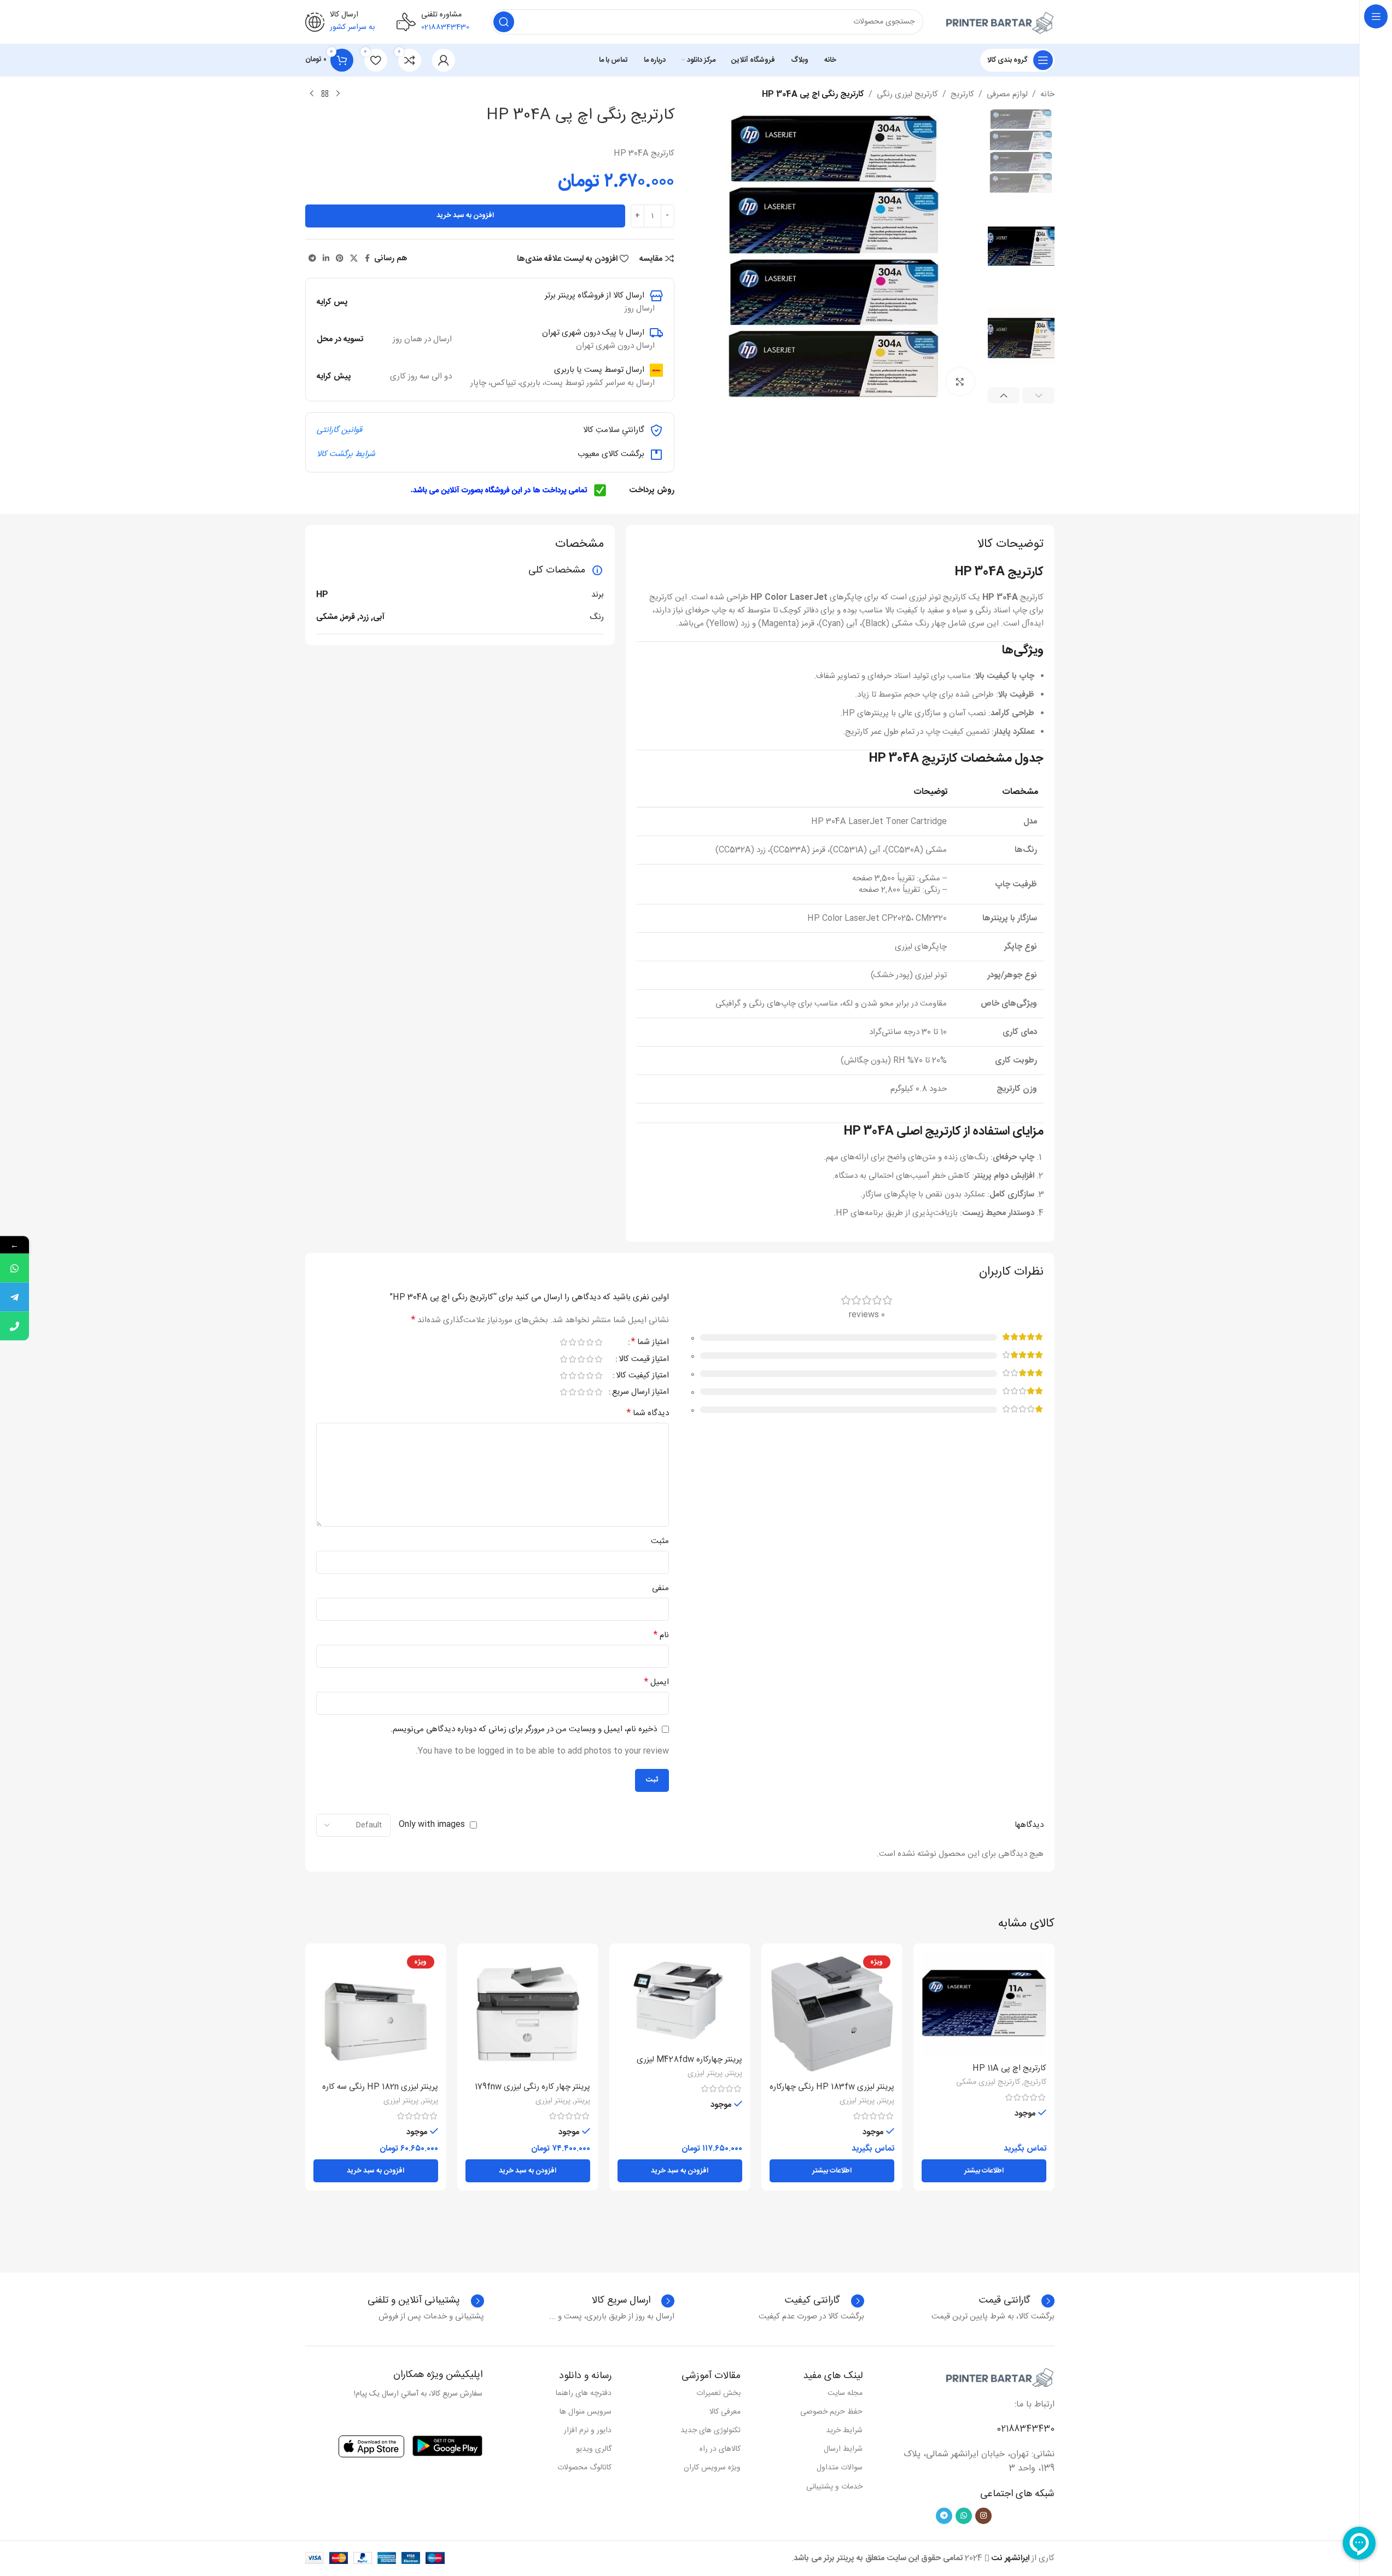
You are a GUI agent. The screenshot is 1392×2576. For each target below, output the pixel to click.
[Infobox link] (825, 2301)
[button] (1038, 395)
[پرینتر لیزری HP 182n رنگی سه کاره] (376, 2014)
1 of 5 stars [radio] (599, 1342)
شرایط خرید (844, 2431)
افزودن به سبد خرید (465, 215)
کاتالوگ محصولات (584, 2468)
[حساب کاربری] (444, 60)
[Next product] (312, 94)
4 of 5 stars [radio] (573, 1342)
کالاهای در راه (720, 2449)
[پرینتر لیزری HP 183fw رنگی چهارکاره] (832, 2014)
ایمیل (657, 1683)
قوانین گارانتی (339, 430)
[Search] (504, 22)
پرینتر (886, 2101)
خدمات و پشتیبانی (834, 2487)
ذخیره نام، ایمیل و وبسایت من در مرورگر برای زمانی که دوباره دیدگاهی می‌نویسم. (524, 1729)
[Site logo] (1000, 22)
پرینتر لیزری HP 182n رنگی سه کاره (380, 2087)
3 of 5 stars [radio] (581, 1342)
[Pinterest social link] (340, 259)
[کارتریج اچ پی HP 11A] (984, 2005)
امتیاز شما (650, 1344)
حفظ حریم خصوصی (831, 2412)
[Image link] (1000, 2378)
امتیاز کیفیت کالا (642, 1377)
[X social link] (354, 259)
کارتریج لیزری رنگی (907, 95)
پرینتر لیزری (857, 2101)
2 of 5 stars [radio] (590, 1342)
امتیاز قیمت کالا (644, 1360)
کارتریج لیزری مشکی (988, 2082)
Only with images (432, 1824)
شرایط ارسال (843, 2449)
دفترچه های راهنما (584, 2393)
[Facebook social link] (368, 259)
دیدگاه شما (648, 1413)
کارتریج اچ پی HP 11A (1009, 2068)
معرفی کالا (725, 2412)
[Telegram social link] (312, 259)
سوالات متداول (840, 2468)
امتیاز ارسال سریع (640, 1393)
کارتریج (962, 95)
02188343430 (1026, 2429)
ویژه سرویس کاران (712, 2468)
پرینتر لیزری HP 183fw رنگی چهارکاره (832, 2087)
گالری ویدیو (594, 2449)
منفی (660, 1588)
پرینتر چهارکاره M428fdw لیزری (689, 2060)
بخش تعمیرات (718, 2393)
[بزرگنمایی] (960, 382)
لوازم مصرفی (1007, 95)
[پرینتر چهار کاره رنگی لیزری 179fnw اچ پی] (528, 2014)
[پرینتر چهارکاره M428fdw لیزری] (680, 2000)
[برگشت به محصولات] (325, 94)
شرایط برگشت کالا (346, 454)
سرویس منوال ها (586, 2412)
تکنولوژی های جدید (710, 2431)
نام (661, 1635)
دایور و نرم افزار (588, 2431)
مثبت (660, 1541)
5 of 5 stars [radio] (564, 1342)
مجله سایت (845, 2393)
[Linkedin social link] (326, 259)
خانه (1047, 95)
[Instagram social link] (983, 2516)
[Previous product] (338, 94)
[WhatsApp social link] (964, 2516)
